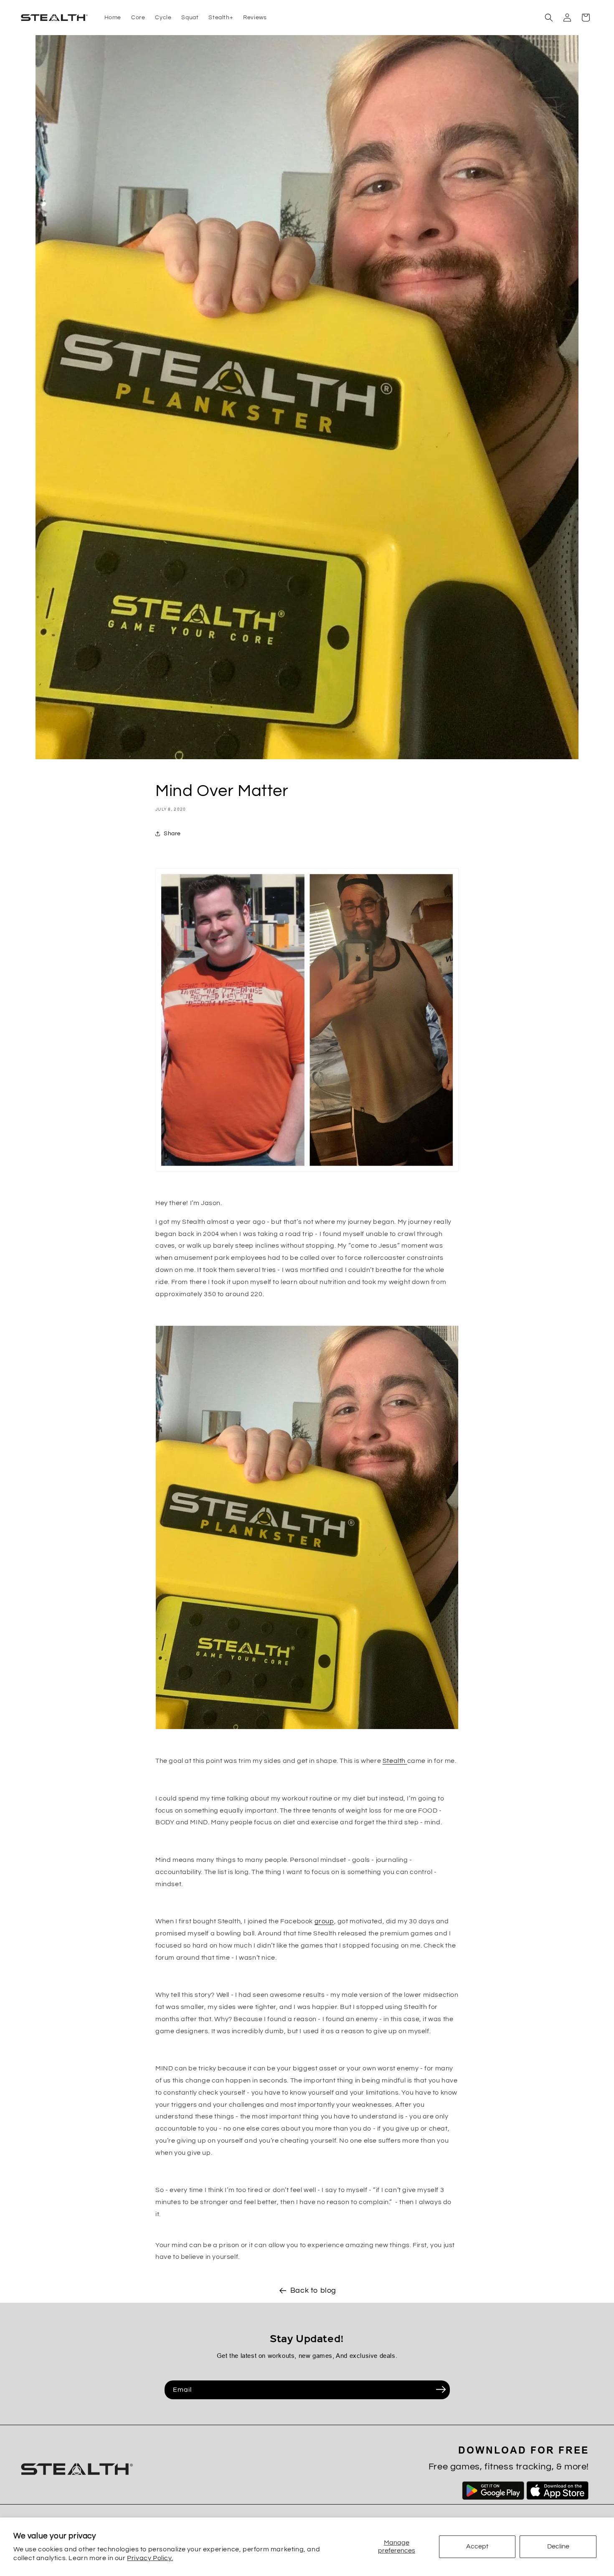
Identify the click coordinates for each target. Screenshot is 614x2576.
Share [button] (172, 834)
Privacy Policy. (150, 2558)
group (324, 1921)
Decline (558, 2546)
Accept (477, 2546)
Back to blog (313, 2290)
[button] (549, 18)
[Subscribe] (441, 2389)
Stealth (395, 1761)
